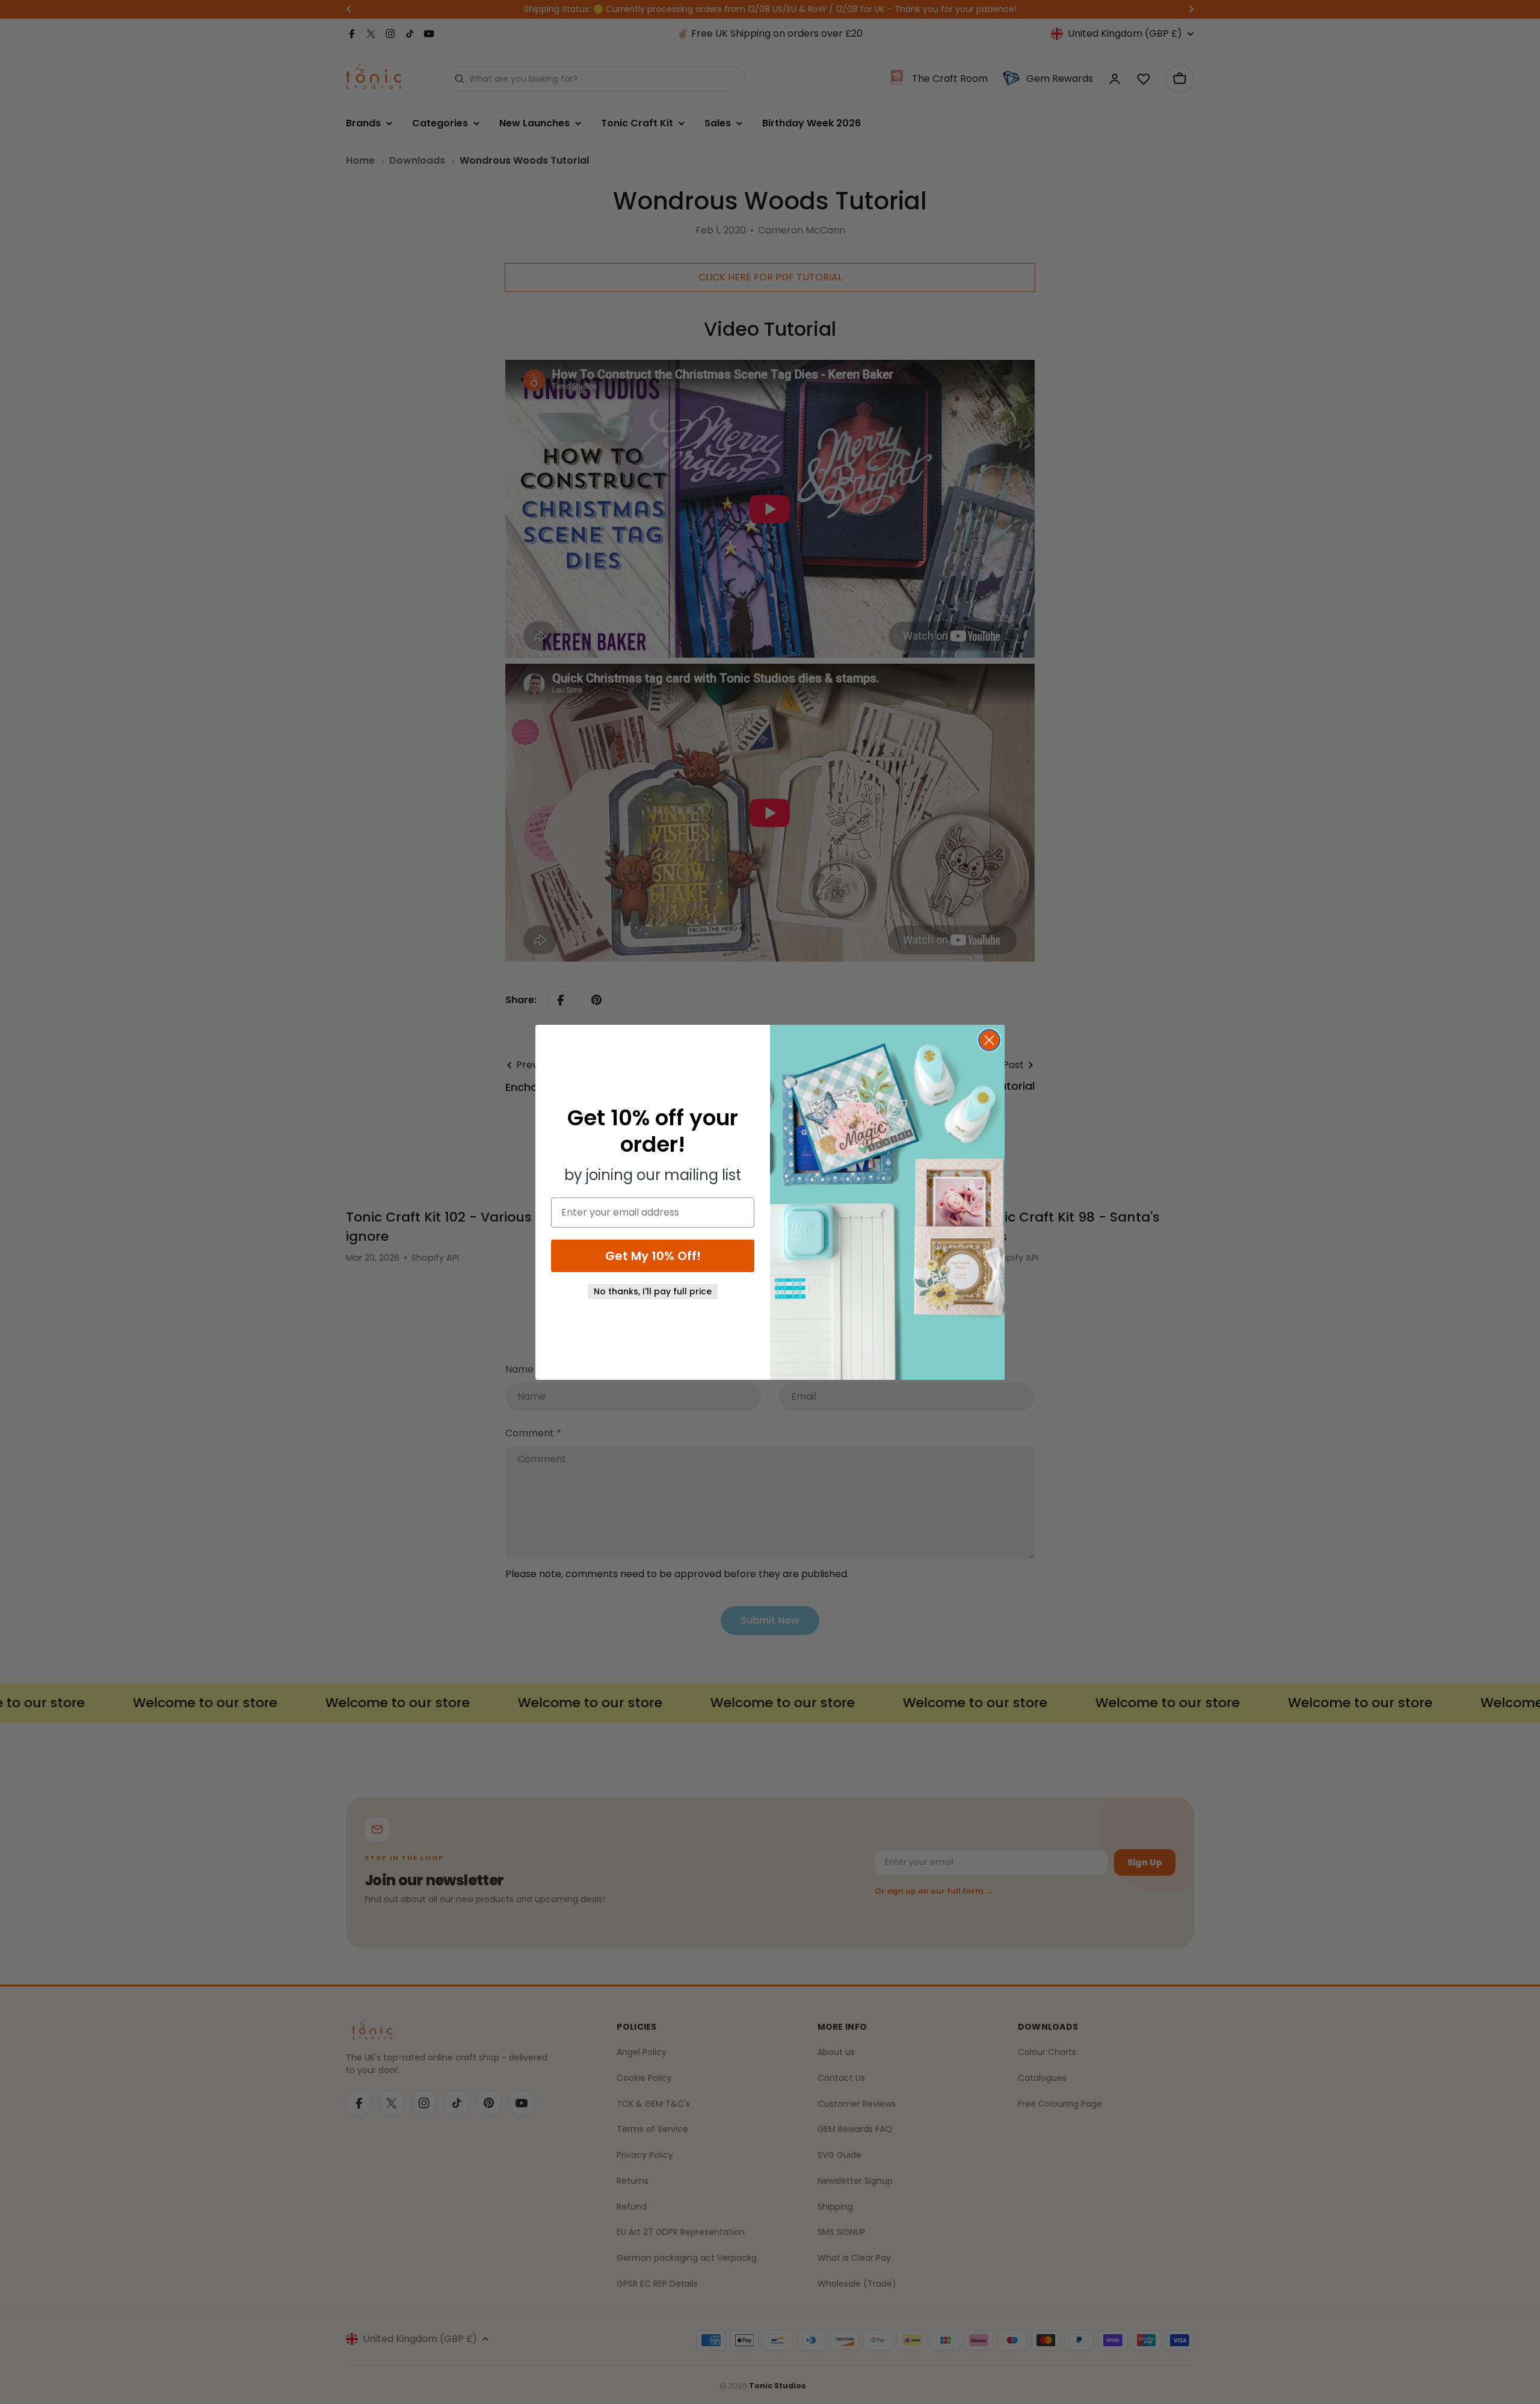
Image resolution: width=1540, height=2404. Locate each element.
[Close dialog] (989, 1040)
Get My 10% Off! (653, 1256)
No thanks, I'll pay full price (653, 1291)
